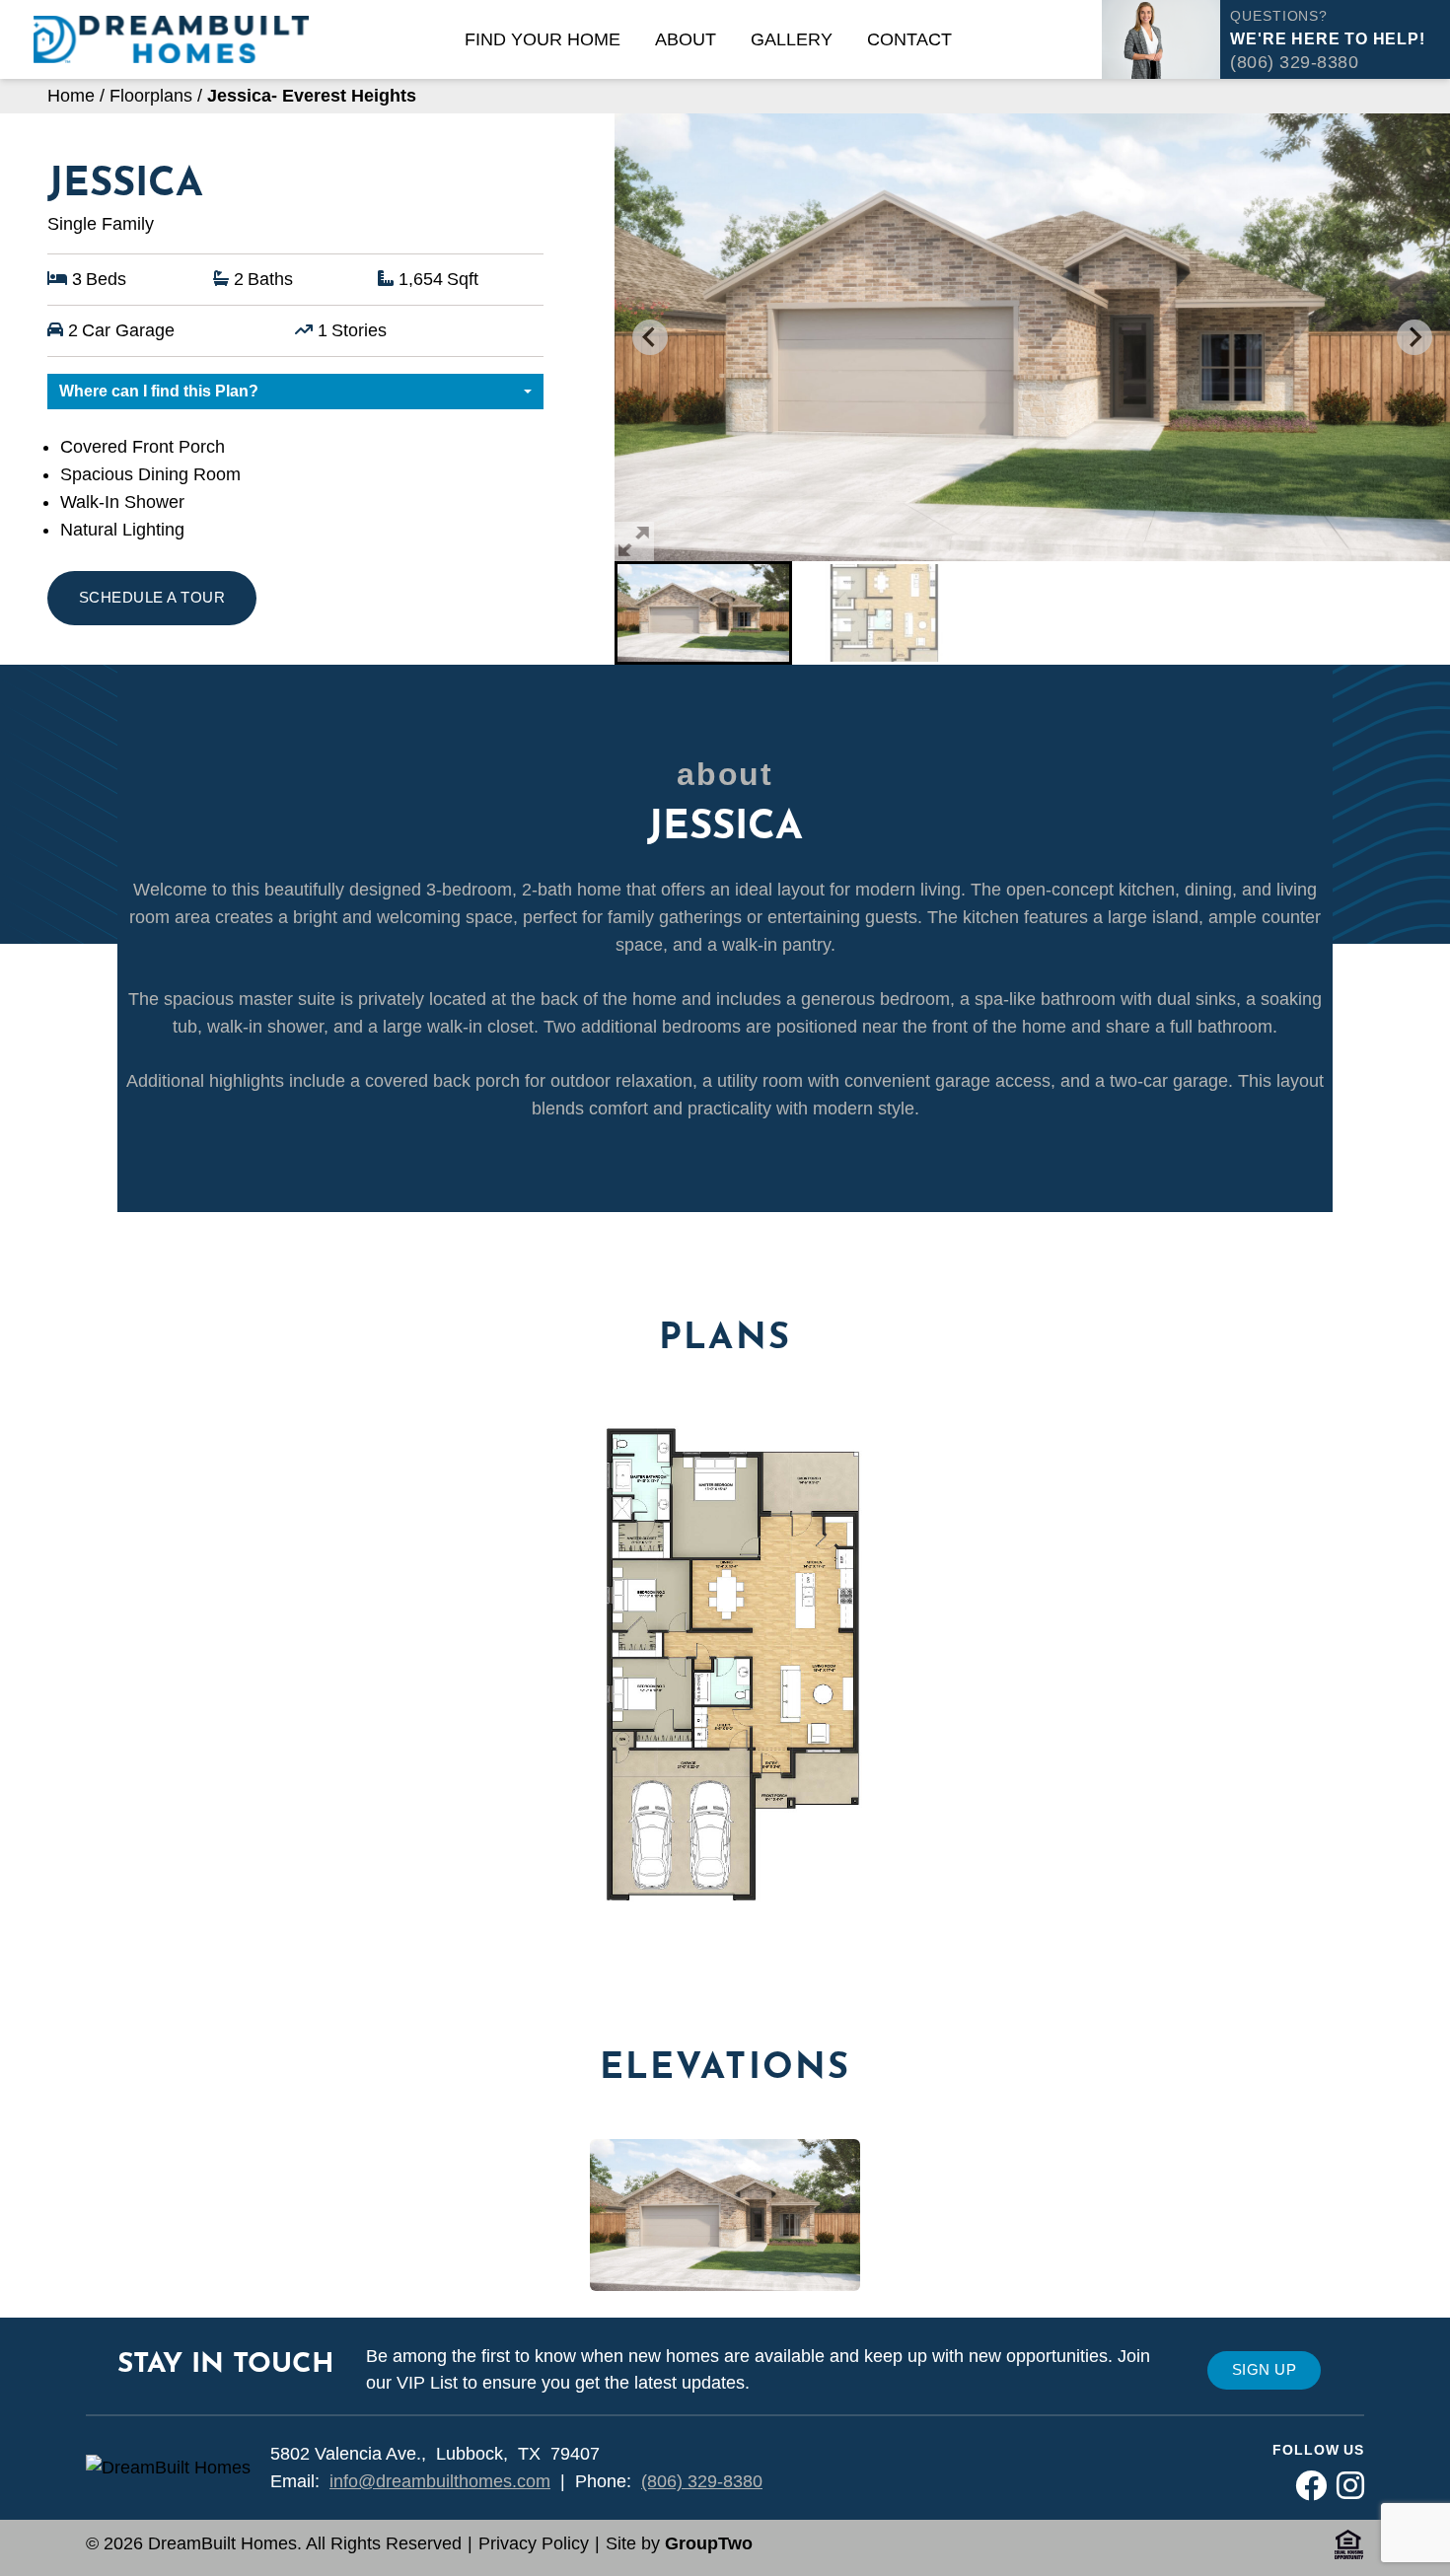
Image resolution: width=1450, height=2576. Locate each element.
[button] (703, 613)
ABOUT (686, 39)
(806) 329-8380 (702, 2481)
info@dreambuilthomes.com (440, 2481)
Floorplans (151, 96)
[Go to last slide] (650, 337)
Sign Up (1264, 2369)
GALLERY (792, 39)
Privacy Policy (534, 2543)
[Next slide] (1414, 337)
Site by (679, 2543)
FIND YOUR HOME (543, 39)
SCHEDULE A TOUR (152, 597)
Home (71, 96)
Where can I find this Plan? (159, 391)
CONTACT (909, 39)
